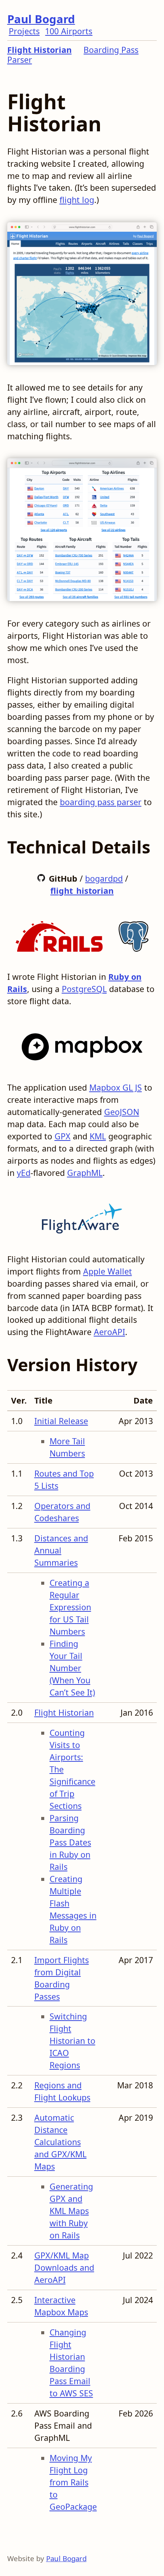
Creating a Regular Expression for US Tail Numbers (70, 1607)
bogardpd (104, 878)
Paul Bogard (41, 19)
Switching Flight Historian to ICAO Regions (72, 2041)
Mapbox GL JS (116, 1087)
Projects (24, 31)
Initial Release (61, 1421)
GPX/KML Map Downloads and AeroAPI (64, 2267)
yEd (24, 1173)
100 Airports (69, 31)
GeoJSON (122, 1112)
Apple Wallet (108, 1271)
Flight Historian (39, 50)
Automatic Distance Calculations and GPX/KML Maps (60, 2142)
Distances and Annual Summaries (61, 1550)
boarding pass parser (101, 802)
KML (98, 1136)
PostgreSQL (84, 989)
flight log (77, 200)
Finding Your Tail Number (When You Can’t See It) (72, 1668)
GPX (63, 1136)
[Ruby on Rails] (59, 934)
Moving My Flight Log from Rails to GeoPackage (73, 2482)
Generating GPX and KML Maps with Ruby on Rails (71, 2211)
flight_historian (82, 891)
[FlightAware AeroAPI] (82, 1216)
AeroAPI (109, 1332)
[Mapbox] (82, 1044)
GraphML (85, 1173)
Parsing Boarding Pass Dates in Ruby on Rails (70, 1842)
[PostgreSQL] (133, 934)
